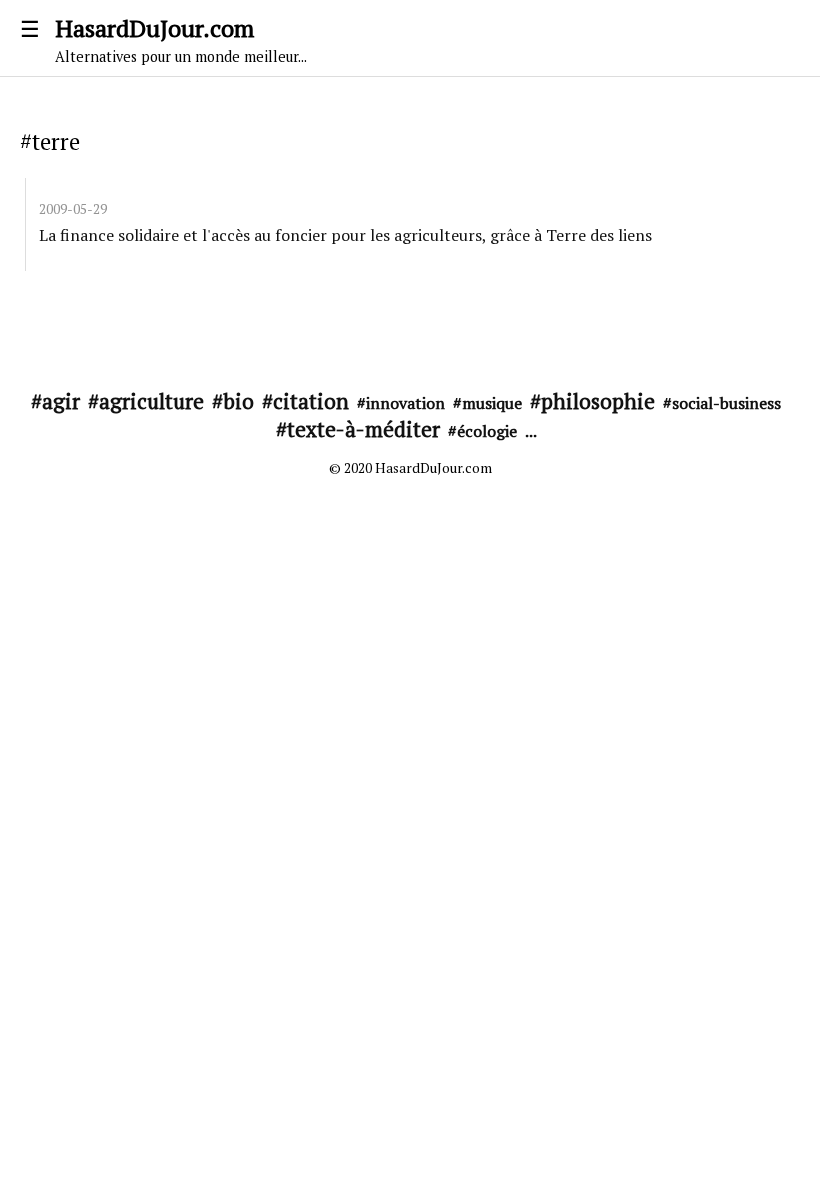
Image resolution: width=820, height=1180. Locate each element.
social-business (726, 403)
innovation (405, 403)
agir (61, 401)
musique (492, 403)
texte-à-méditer (363, 429)
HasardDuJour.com (181, 39)
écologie (487, 431)
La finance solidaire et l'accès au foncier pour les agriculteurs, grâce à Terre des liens (345, 235)
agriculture (151, 401)
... (531, 431)
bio (238, 401)
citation (311, 401)
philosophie (598, 401)
